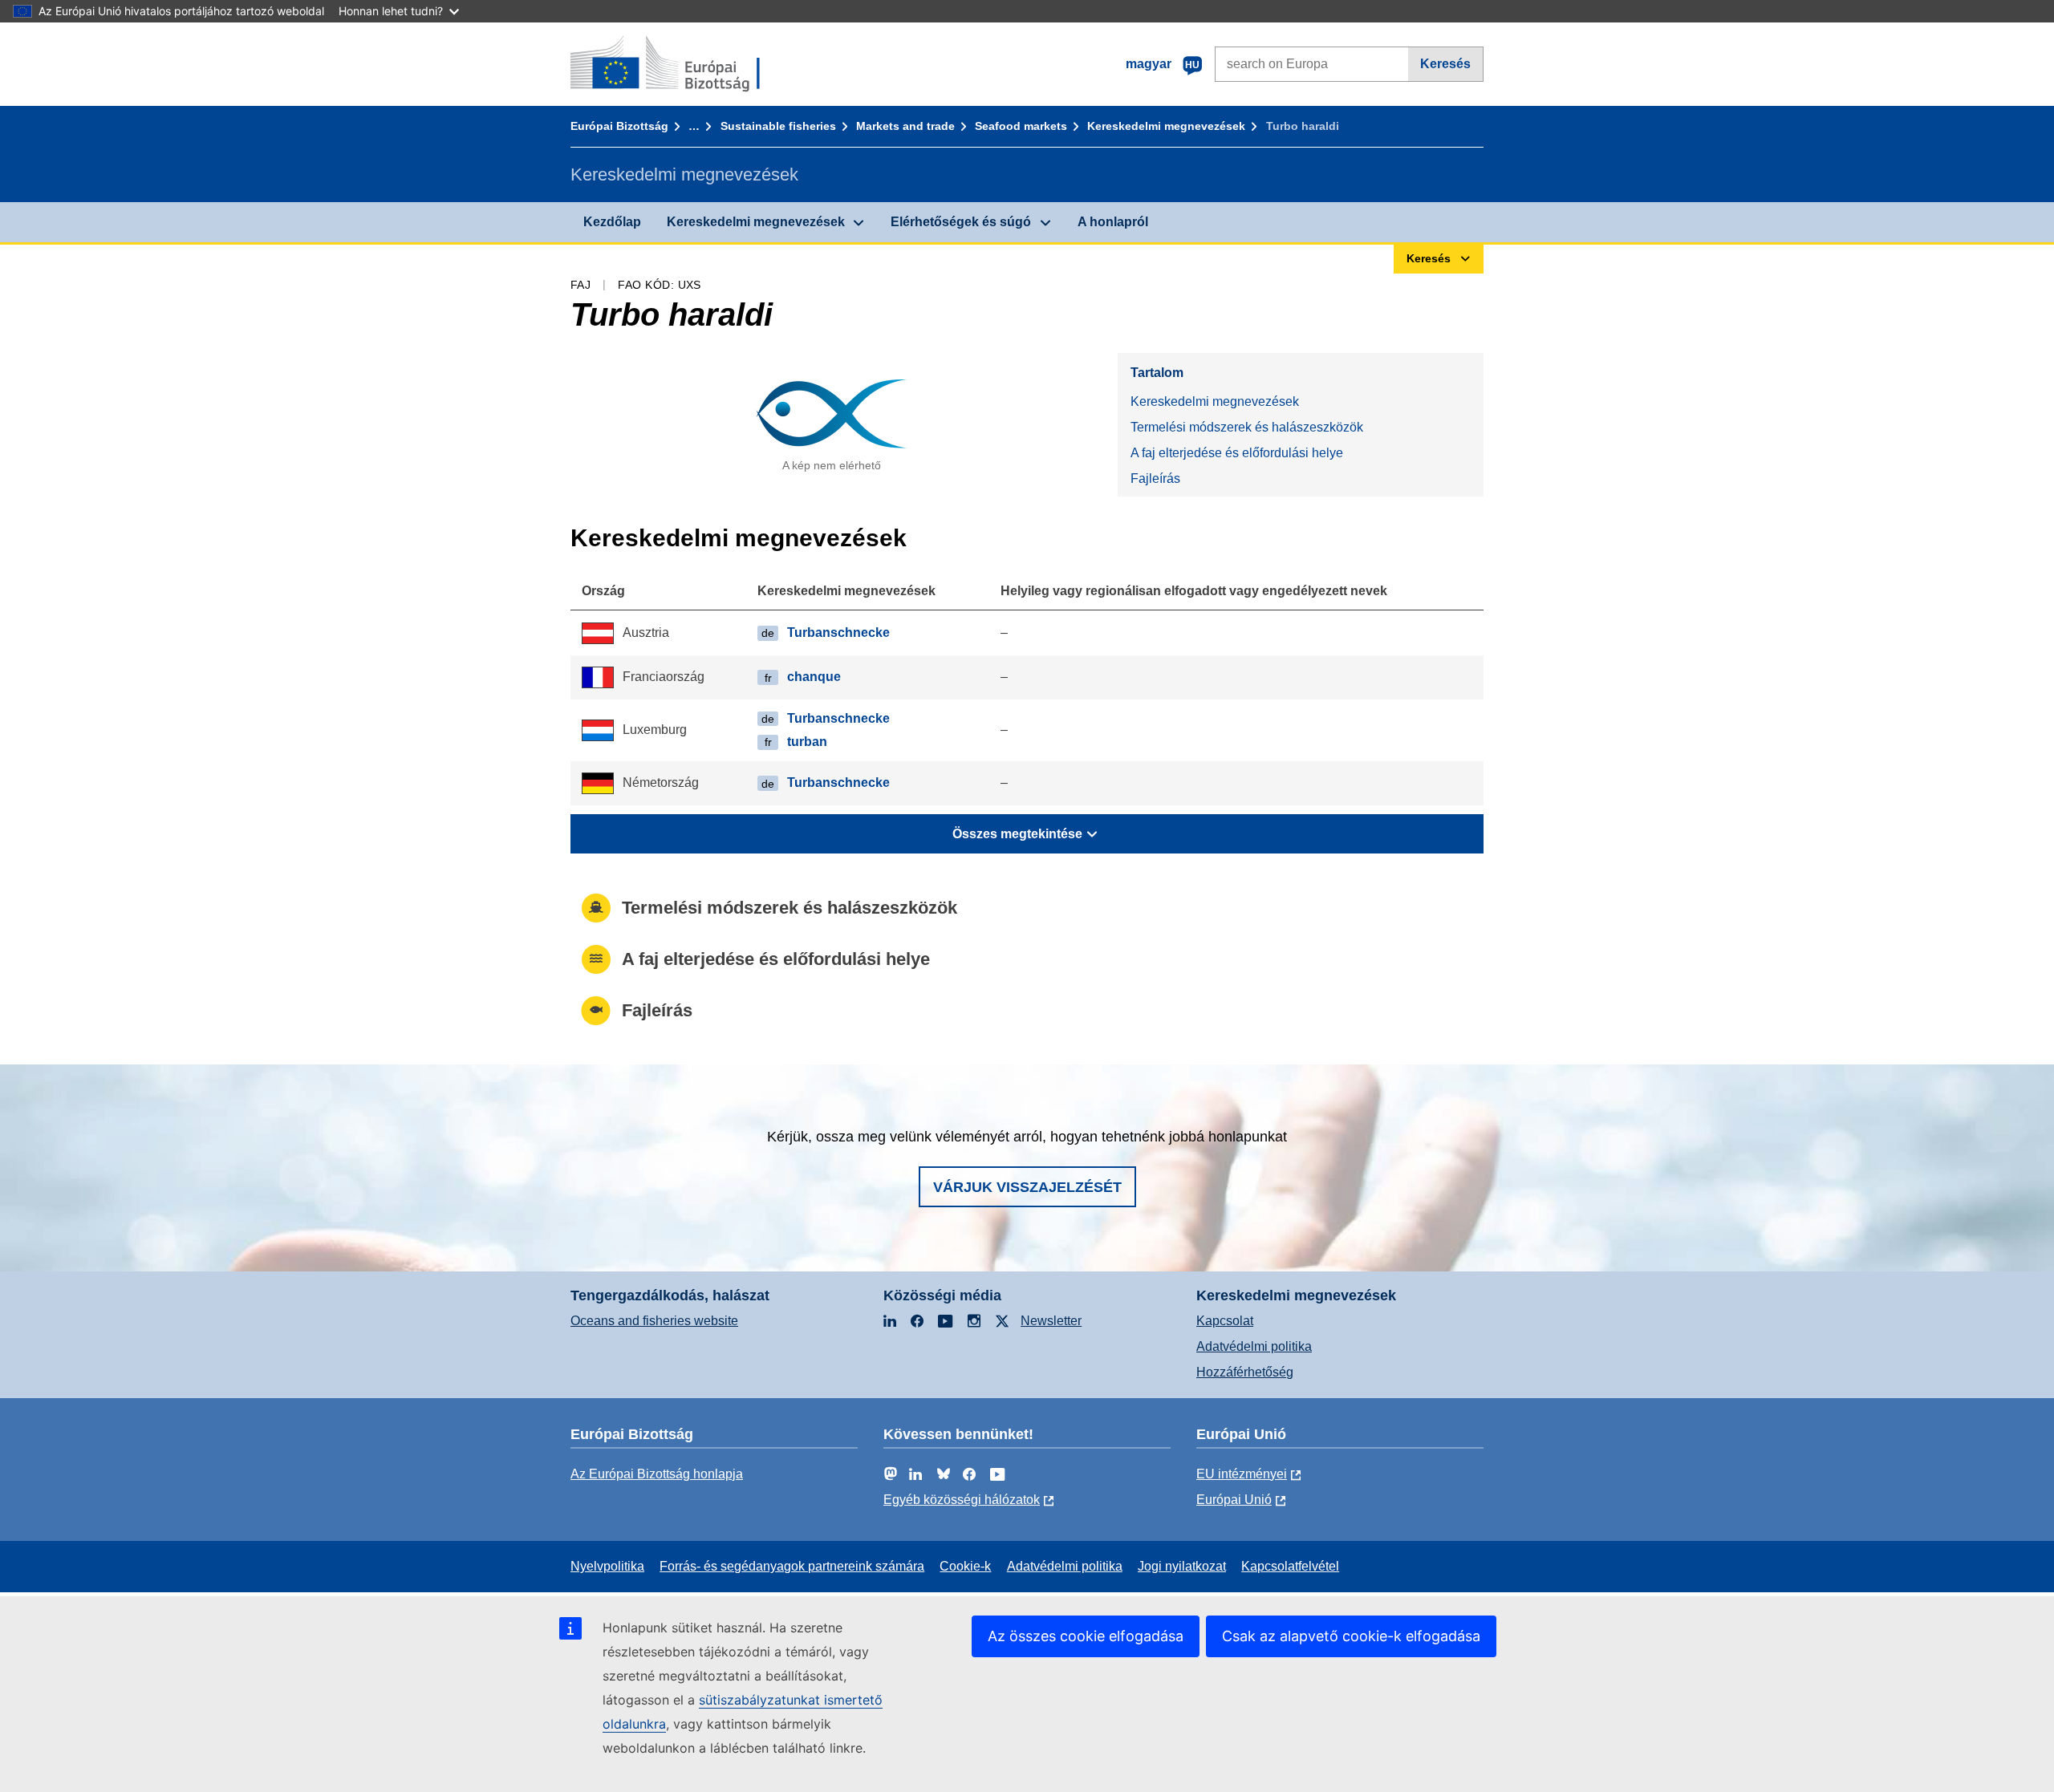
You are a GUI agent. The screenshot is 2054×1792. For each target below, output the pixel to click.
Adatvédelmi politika (1254, 1346)
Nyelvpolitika (607, 1566)
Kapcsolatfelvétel (1290, 1566)
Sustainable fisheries (778, 126)
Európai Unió (1234, 1500)
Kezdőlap (612, 222)
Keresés (1445, 64)
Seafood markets (1021, 126)
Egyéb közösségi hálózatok (962, 1500)
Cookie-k (965, 1566)
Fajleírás (1155, 478)
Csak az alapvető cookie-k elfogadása (1351, 1636)
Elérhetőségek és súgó (961, 222)
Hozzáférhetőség (1245, 1372)
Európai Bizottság (619, 126)
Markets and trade (905, 126)
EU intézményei (1242, 1474)
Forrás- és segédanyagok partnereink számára (792, 1566)
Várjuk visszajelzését (1027, 1187)
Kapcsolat (1225, 1321)
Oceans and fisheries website (654, 1321)
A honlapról (1113, 222)
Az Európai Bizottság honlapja (657, 1474)
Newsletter (1051, 1321)
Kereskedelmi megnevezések (1166, 126)
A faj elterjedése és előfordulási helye (1237, 453)
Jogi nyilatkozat (1182, 1566)
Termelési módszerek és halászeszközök (1247, 427)
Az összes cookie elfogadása (1086, 1636)
